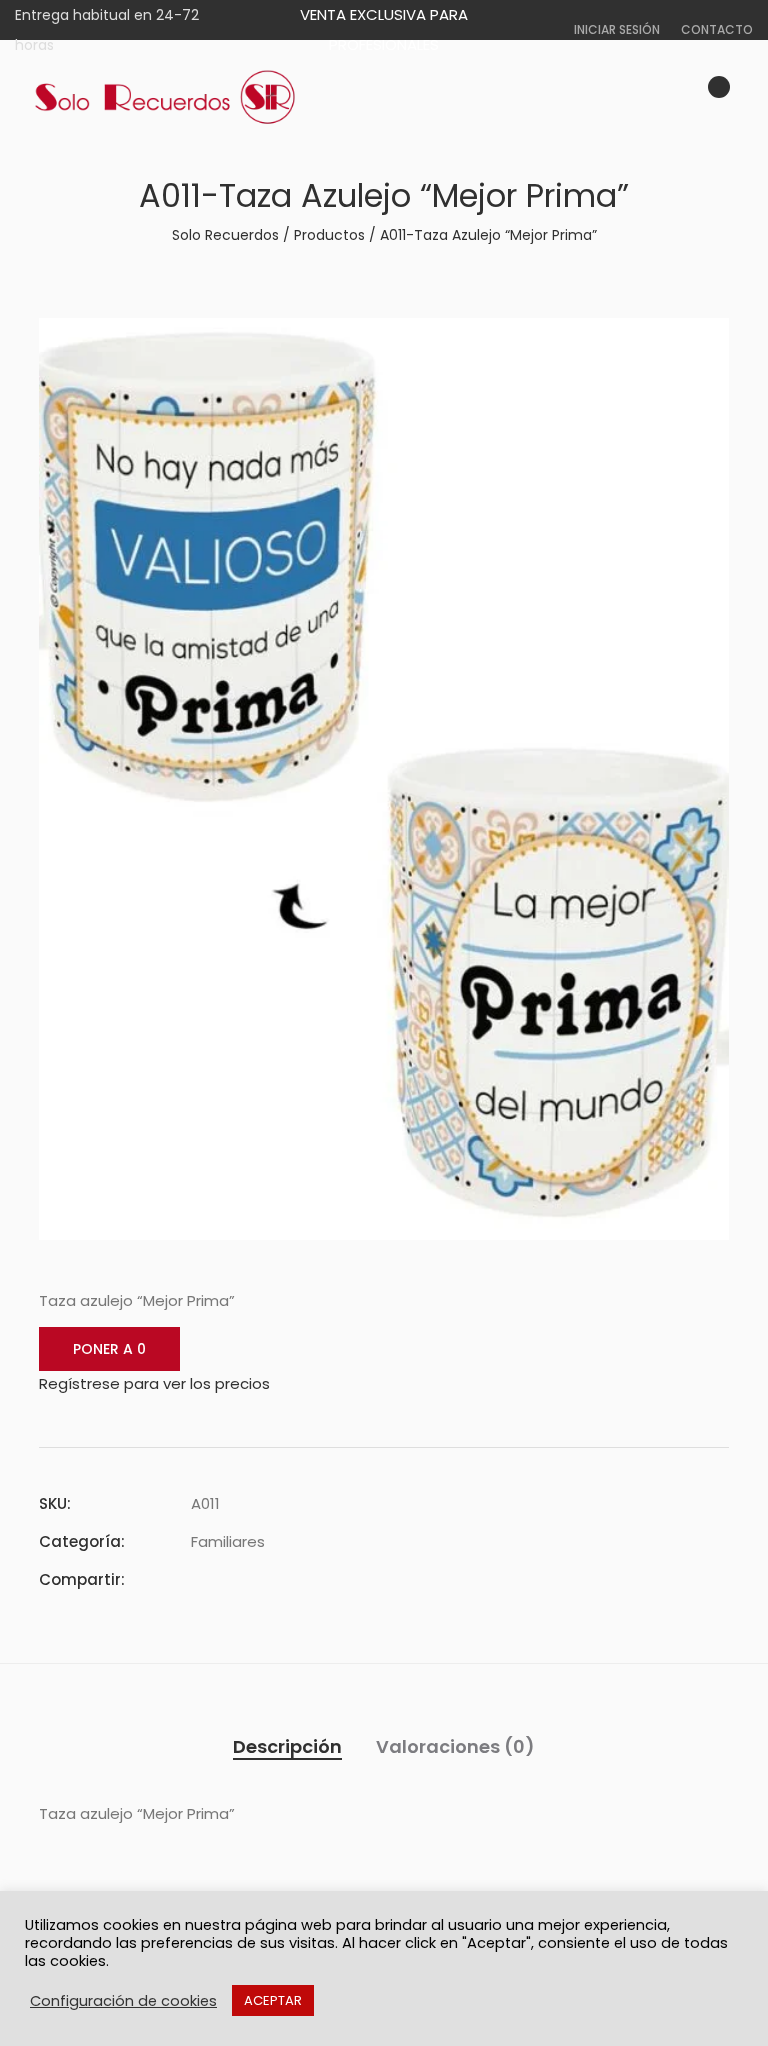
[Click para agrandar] (699, 345)
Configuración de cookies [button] (123, 2001)
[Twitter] (233, 1579)
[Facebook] (197, 1579)
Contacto (717, 29)
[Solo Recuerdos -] (165, 98)
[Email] (305, 1579)
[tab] (287, 1747)
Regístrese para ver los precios (154, 1383)
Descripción (287, 1746)
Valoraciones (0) (455, 1746)
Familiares (228, 1541)
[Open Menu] (744, 97)
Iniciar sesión (617, 29)
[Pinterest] (269, 1579)
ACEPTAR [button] (273, 2000)
